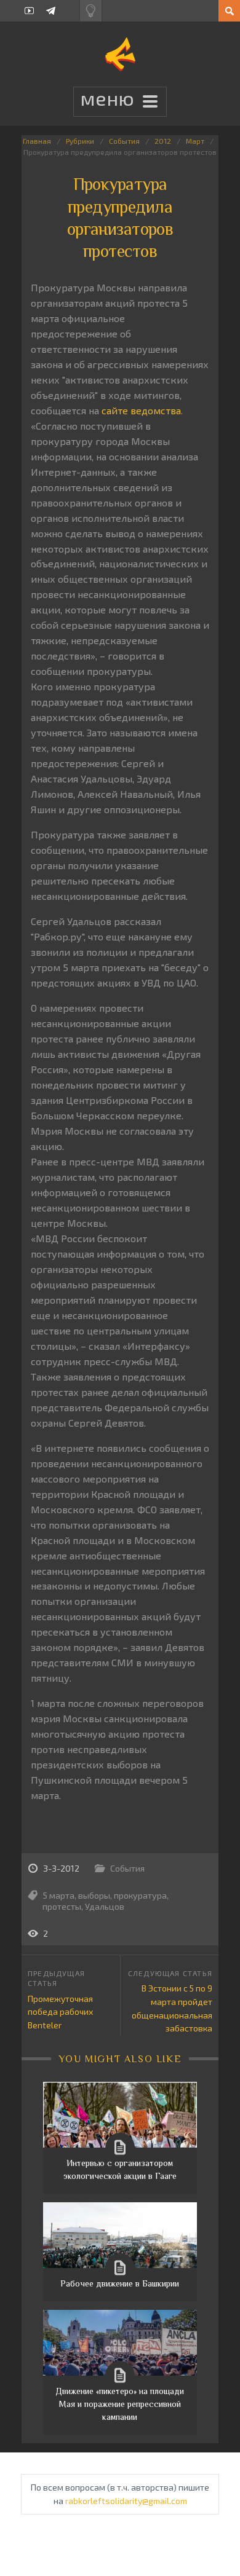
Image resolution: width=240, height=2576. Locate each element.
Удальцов (105, 1906)
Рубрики (80, 141)
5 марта (59, 1895)
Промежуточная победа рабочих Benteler (60, 2012)
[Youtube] (29, 11)
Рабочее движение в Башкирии (120, 2283)
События (124, 141)
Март (195, 141)
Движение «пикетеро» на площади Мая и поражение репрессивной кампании (120, 2404)
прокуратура (140, 1895)
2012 (163, 141)
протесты (62, 1906)
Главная (37, 141)
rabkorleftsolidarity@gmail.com (126, 2501)
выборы (94, 1895)
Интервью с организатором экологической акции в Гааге (120, 2169)
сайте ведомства (141, 410)
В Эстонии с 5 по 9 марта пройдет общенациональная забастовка (172, 2008)
